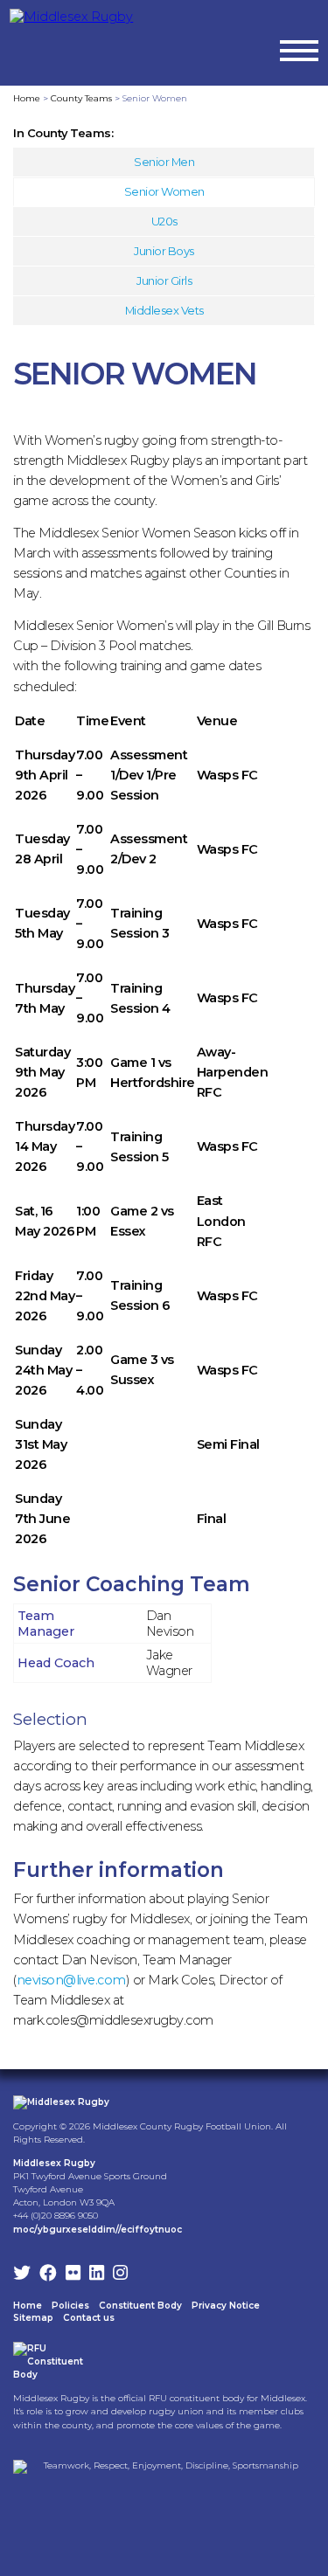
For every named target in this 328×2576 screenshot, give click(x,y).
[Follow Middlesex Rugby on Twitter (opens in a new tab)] (22, 2275)
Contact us (89, 2318)
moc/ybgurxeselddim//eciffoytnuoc (98, 2230)
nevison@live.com (71, 1980)
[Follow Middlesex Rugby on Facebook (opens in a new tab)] (48, 2275)
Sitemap (33, 2318)
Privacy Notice (226, 2306)
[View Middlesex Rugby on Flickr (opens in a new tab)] (73, 2275)
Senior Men (164, 162)
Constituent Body (140, 2306)
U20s (164, 221)
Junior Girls (164, 280)
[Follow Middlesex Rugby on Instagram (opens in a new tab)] (120, 2275)
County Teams (81, 98)
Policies (70, 2306)
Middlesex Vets (164, 310)
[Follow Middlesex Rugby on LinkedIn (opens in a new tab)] (97, 2275)
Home (27, 98)
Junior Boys (164, 251)
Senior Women (164, 191)
